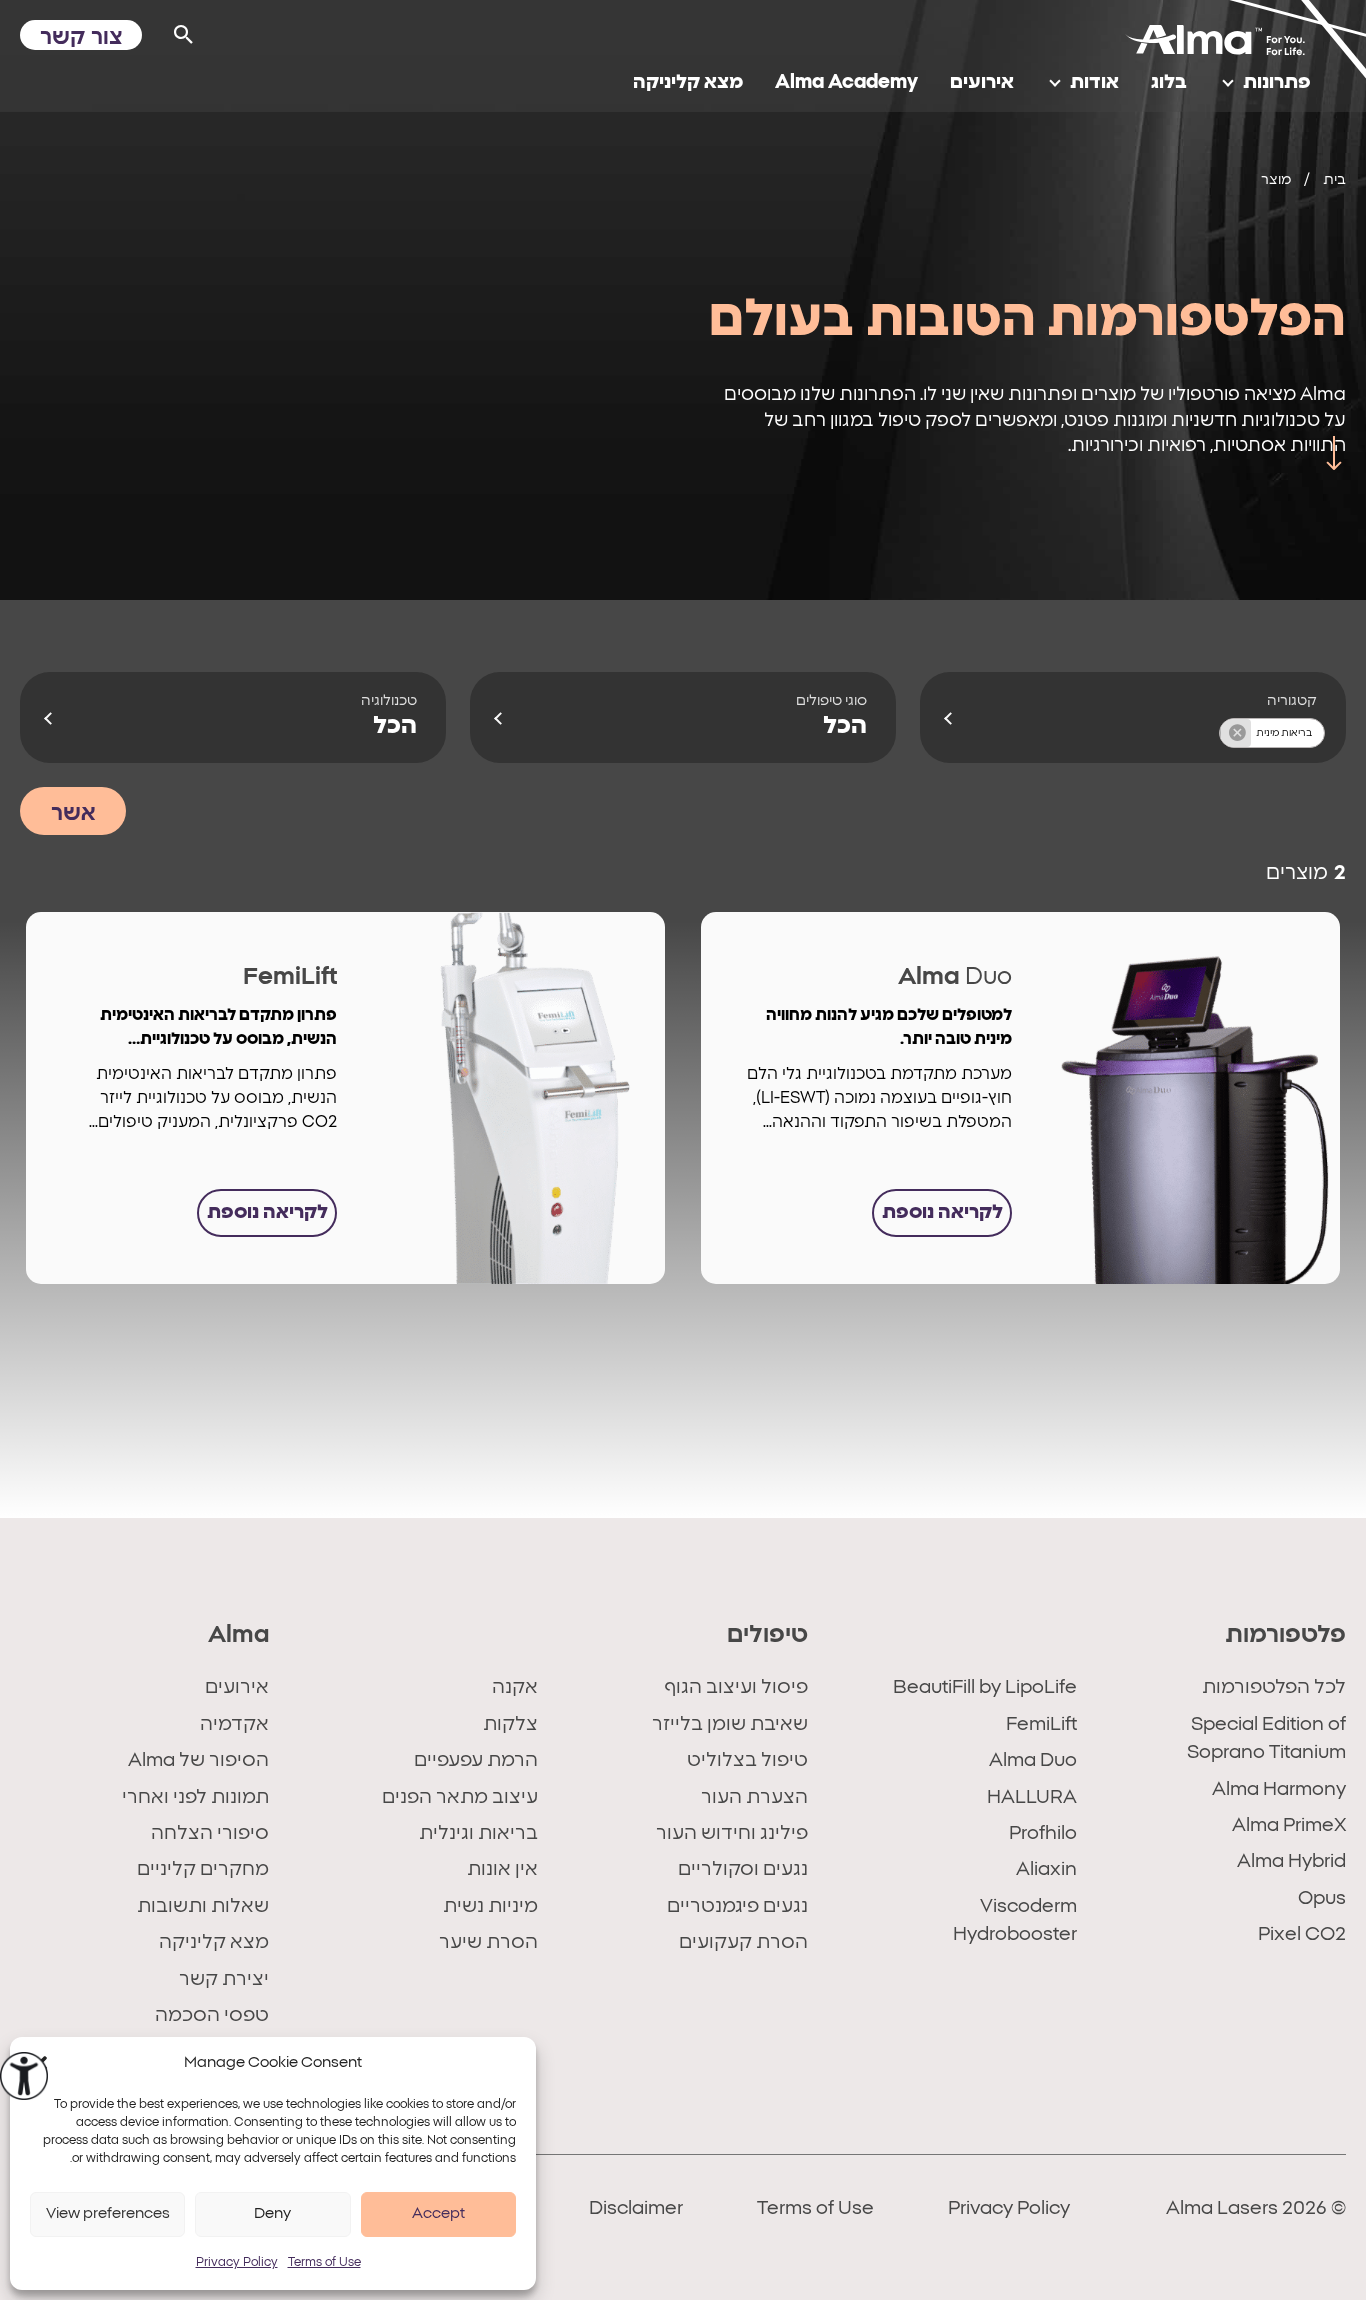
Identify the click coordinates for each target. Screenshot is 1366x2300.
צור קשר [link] (81, 37)
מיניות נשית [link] (490, 1906)
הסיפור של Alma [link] (198, 1760)
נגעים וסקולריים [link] (742, 1869)
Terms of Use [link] (324, 2262)
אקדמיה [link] (234, 1724)
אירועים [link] (237, 1687)
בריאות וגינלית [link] (478, 1833)
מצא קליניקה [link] (214, 1942)
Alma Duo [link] (1033, 1760)
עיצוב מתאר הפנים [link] (460, 1797)
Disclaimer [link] (636, 2208)
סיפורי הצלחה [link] (210, 1833)
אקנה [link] (515, 1687)
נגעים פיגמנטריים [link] (737, 1906)
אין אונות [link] (502, 1869)
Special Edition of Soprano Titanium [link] (1266, 1738)
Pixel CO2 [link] (1302, 1934)
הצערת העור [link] (754, 1797)
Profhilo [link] (1043, 1833)
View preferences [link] (108, 2213)
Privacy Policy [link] (237, 2262)
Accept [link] (438, 2213)
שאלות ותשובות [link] (203, 1906)
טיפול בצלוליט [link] (747, 1760)
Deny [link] (272, 2213)
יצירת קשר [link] (224, 1979)
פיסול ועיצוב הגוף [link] (735, 1687)
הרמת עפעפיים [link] (476, 1760)
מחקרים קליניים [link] (203, 1869)
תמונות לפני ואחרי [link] (195, 1797)
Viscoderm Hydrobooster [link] (1015, 1920)
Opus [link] (1322, 1898)
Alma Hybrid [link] (1291, 1861)
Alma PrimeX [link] (1289, 1825)
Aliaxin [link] (1046, 1869)
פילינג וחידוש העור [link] (731, 1833)
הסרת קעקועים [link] (743, 1942)
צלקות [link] (510, 1724)
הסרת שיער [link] (488, 1942)
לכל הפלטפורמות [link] (1274, 1687)
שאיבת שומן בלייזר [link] (729, 1724)
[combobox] (1133, 717)
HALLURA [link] (1032, 1797)
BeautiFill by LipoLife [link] (985, 1687)
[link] (24, 2076)
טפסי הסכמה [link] (212, 2015)
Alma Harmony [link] (1279, 1789)
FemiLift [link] (1041, 1724)
